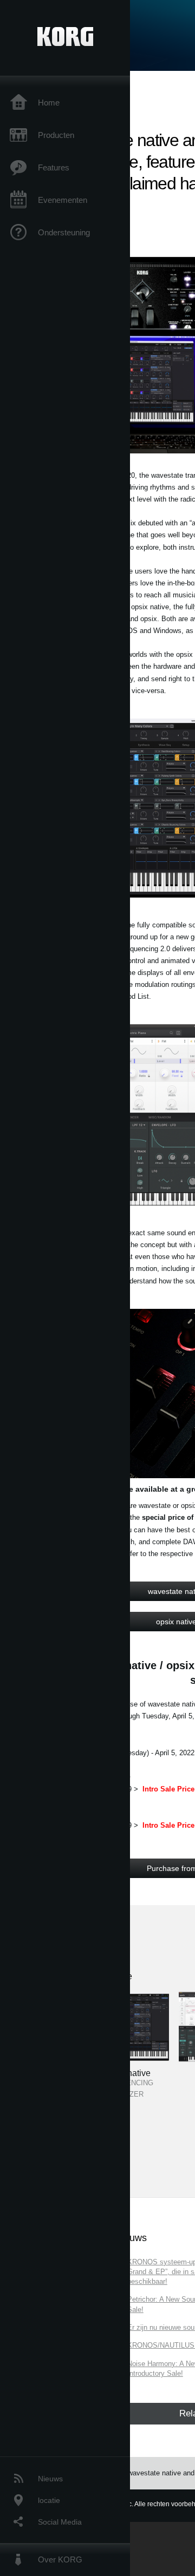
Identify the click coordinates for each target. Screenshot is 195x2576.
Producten (56, 135)
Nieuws (50, 2479)
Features (54, 167)
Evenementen (63, 200)
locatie (49, 2500)
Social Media (60, 2522)
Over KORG (60, 2559)
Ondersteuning (64, 232)
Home (49, 103)
